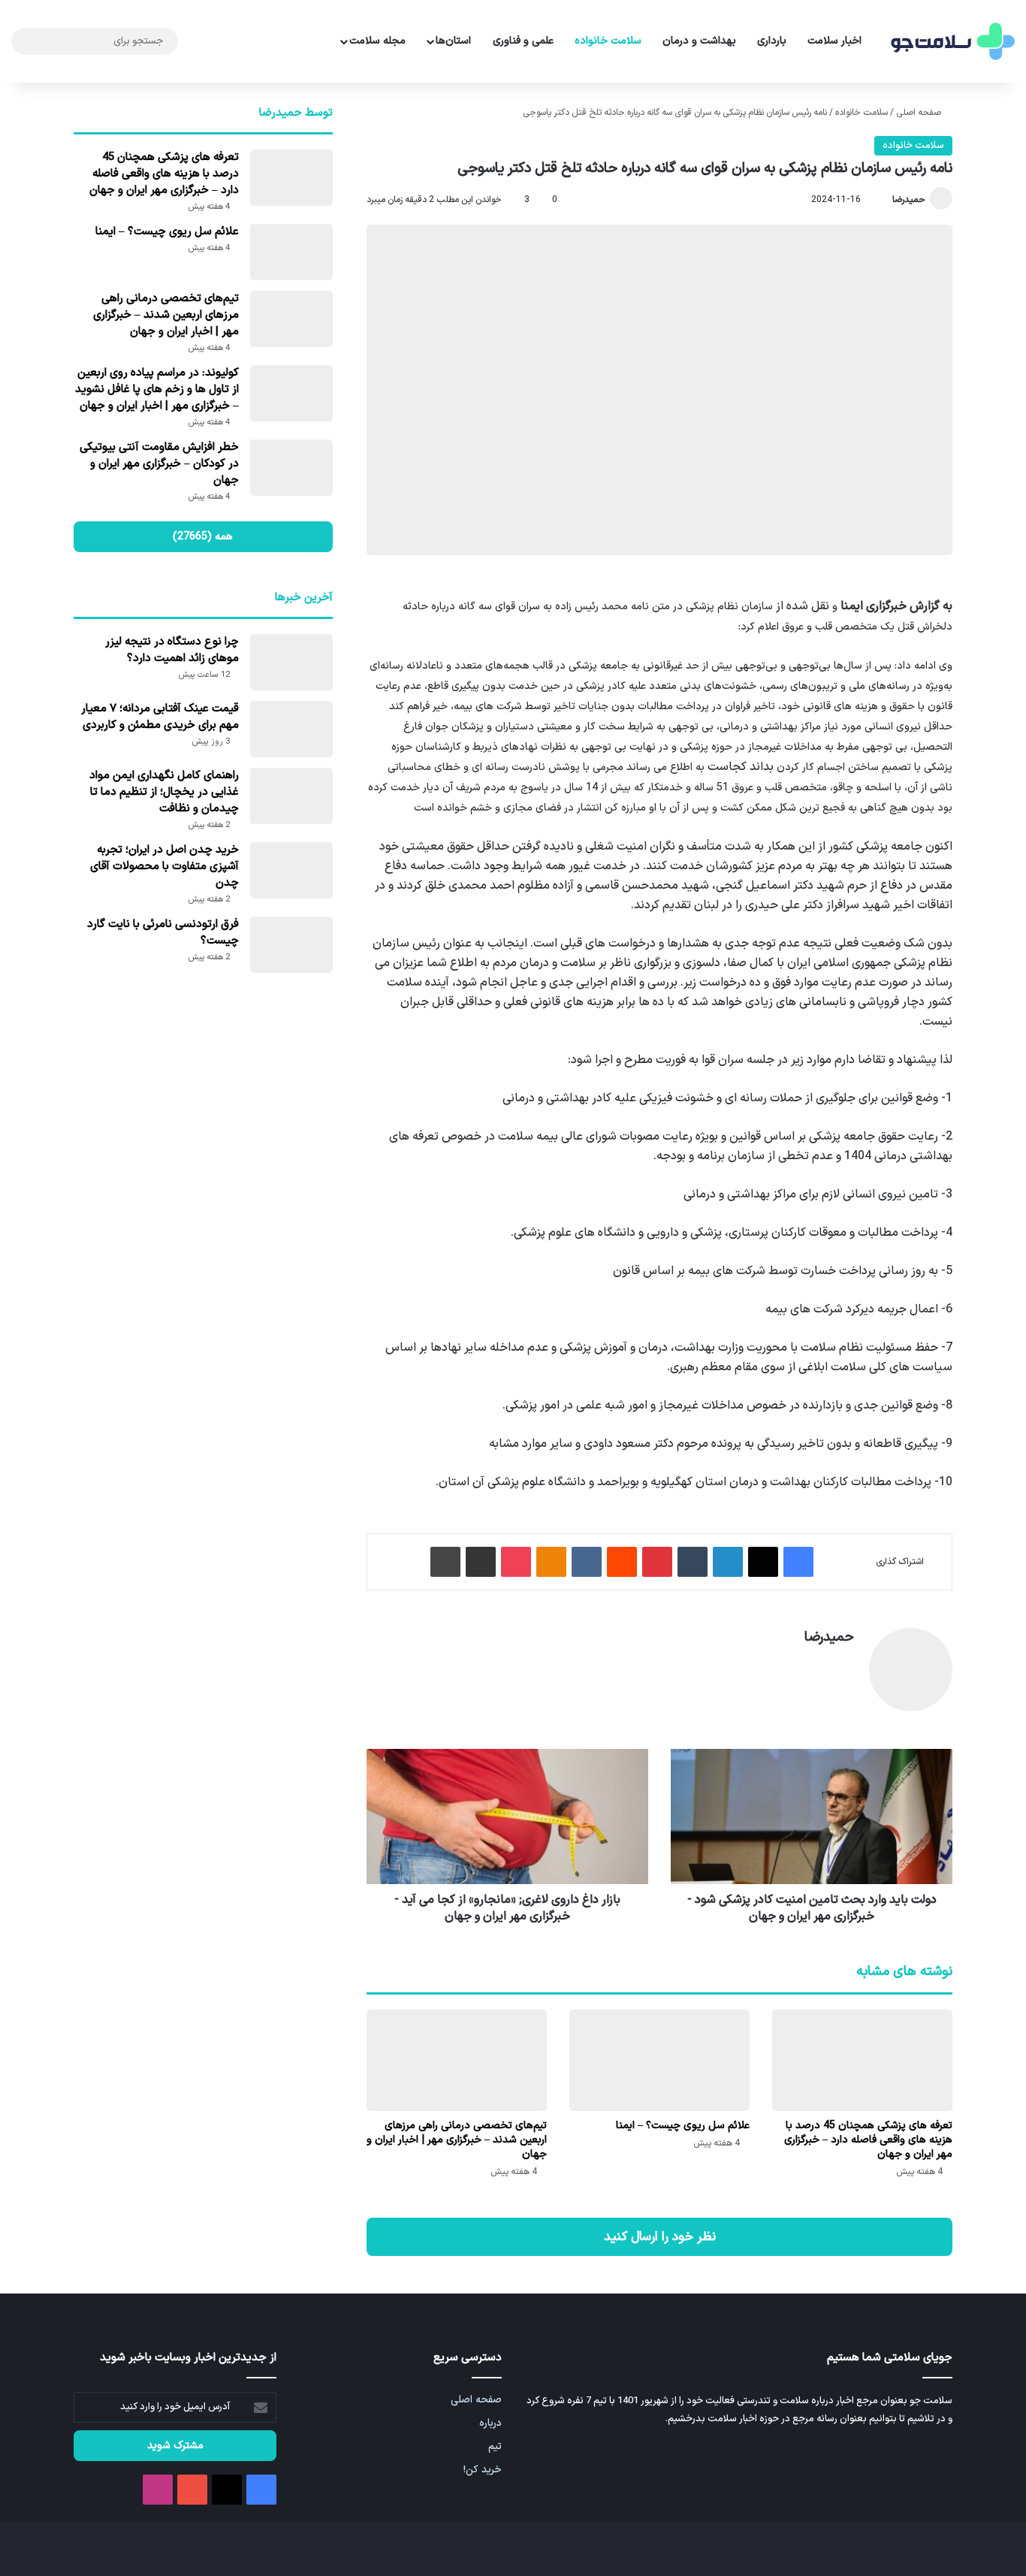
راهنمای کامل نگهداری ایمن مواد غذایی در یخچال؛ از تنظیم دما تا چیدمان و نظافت (164, 792)
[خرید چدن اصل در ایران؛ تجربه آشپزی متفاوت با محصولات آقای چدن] (291, 870)
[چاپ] (445, 1562)
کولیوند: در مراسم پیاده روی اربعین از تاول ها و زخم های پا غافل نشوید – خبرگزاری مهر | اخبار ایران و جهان (157, 390)
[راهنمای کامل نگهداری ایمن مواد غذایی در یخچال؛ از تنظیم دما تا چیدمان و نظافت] (291, 796)
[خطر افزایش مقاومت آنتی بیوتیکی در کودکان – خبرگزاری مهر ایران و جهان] (291, 468)
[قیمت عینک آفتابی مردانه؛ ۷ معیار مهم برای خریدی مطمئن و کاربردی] (291, 729)
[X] (763, 1562)
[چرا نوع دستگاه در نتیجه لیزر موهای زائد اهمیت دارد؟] (291, 662)
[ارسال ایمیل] (886, 200)
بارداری (772, 41)
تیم (495, 2446)
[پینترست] (657, 1562)
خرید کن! (483, 2470)
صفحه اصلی (920, 113)
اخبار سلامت (834, 41)
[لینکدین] (728, 1562)
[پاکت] (516, 1562)
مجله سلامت (377, 41)
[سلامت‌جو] (951, 42)
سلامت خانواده (608, 41)
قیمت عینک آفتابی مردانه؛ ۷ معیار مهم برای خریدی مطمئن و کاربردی (160, 717)
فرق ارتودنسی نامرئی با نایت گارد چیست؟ (163, 933)
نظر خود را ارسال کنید (660, 2237)
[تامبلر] (693, 1562)
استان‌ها (453, 41)
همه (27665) (203, 537)
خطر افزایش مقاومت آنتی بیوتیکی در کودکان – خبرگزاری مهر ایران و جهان (159, 464)
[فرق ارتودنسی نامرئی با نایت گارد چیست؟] (291, 945)
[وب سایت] (845, 1663)
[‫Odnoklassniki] (551, 1562)
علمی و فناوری (523, 41)
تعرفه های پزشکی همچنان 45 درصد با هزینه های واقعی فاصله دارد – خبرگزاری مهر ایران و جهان (868, 2140)
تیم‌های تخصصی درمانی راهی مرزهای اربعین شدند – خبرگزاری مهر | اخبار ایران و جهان (457, 2140)
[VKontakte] (587, 1562)
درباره (490, 2423)
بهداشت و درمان (699, 41)
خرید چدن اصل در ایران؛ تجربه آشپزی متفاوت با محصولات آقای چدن (164, 867)
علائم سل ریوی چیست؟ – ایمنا (683, 2126)
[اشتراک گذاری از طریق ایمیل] (481, 1562)
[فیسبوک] (798, 1562)
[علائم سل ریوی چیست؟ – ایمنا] (659, 2060)
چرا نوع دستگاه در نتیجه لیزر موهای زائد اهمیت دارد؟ (172, 650)
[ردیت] (622, 1562)
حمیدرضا (909, 200)
